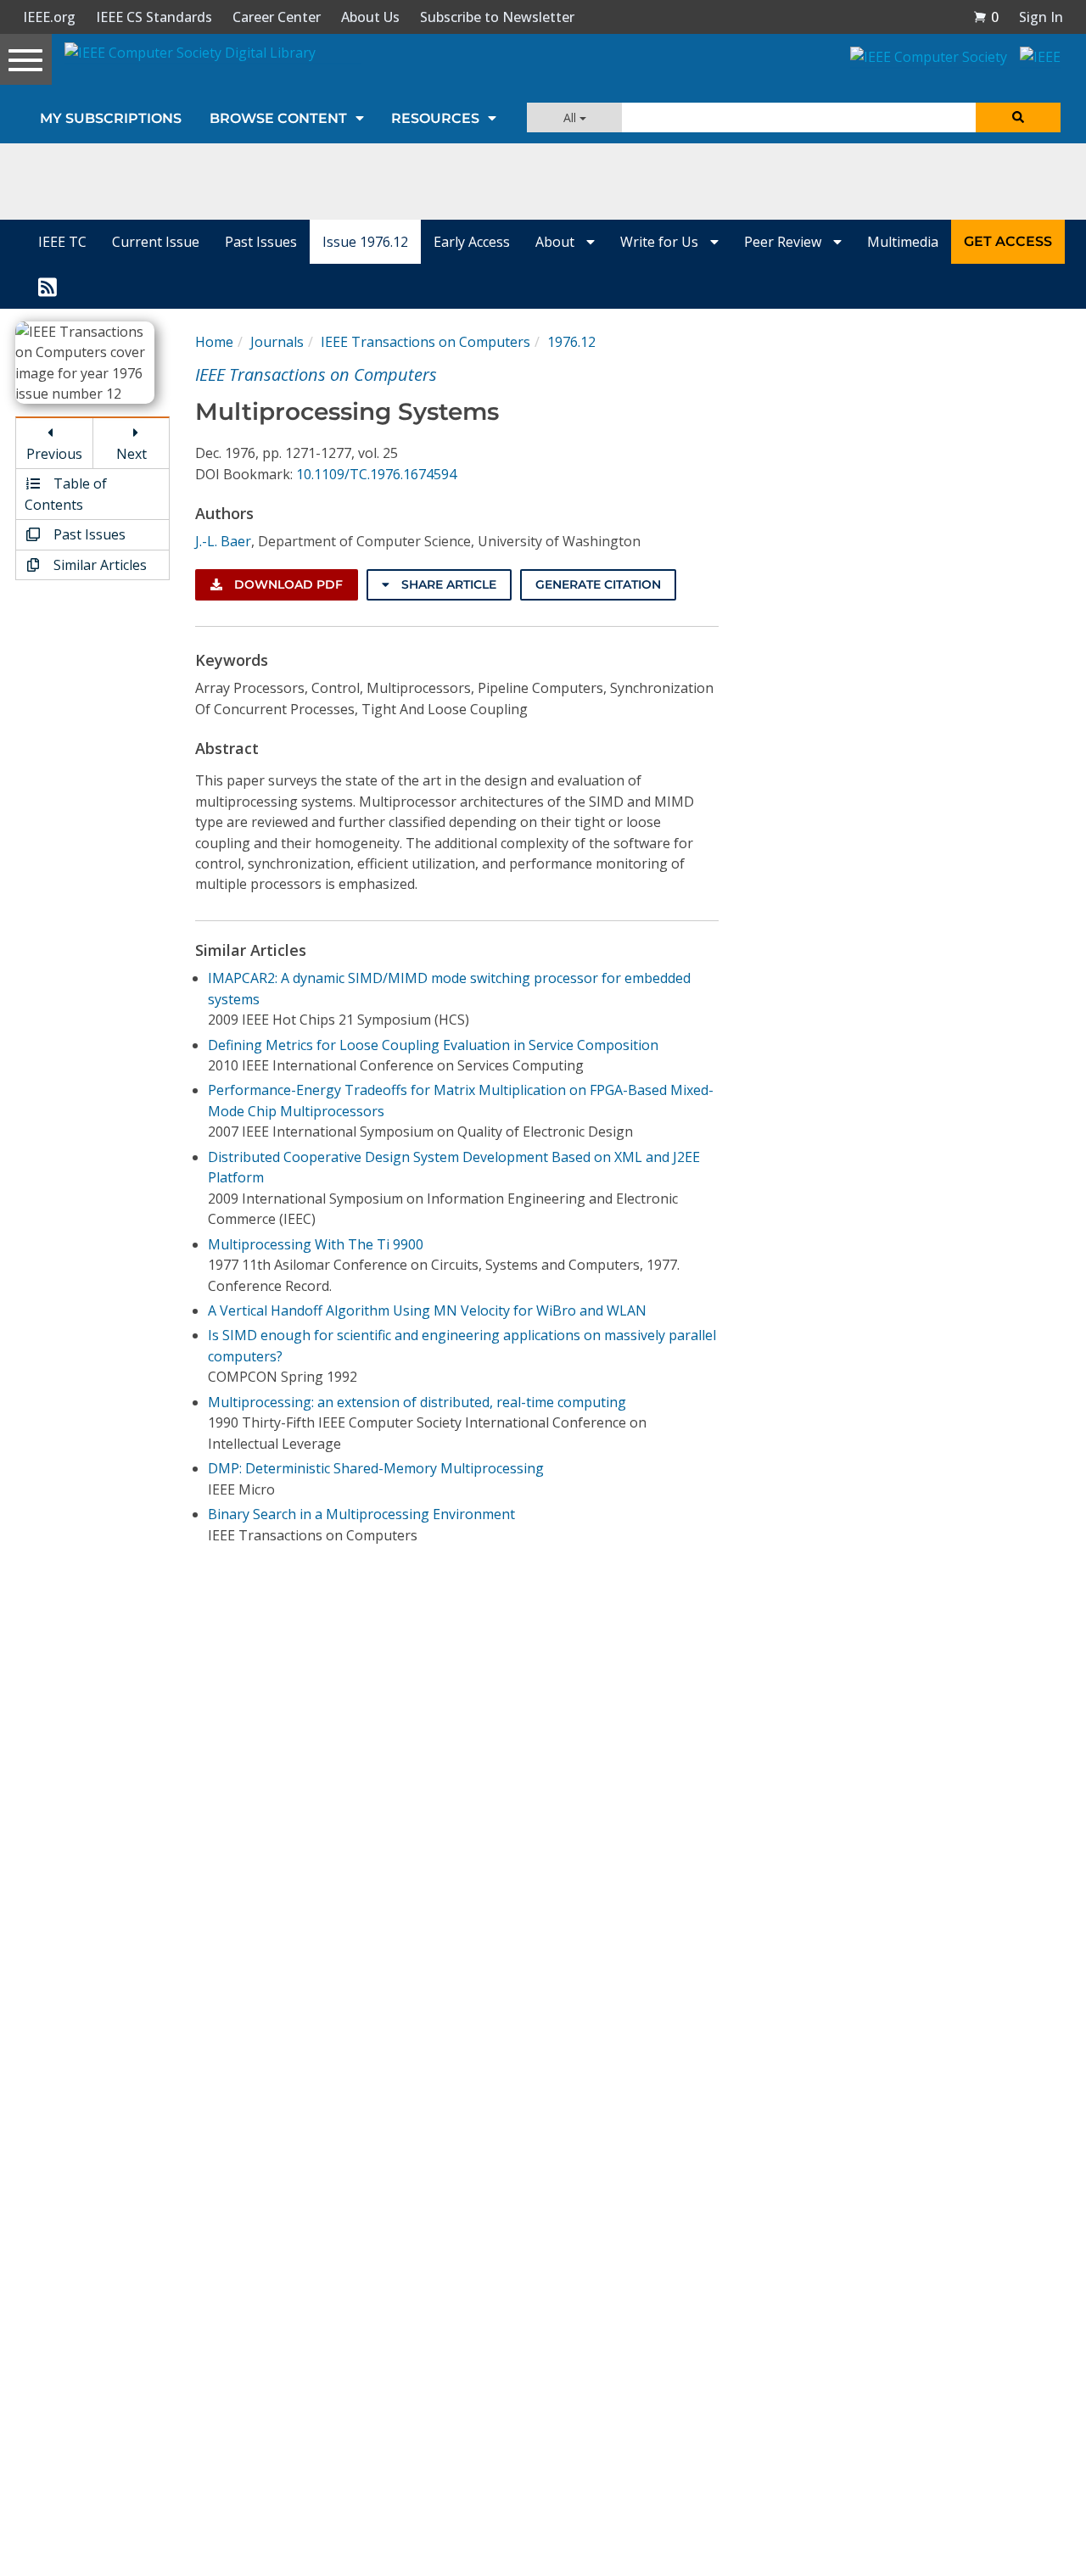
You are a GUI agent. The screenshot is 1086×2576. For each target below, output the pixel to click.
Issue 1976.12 (365, 242)
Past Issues (261, 242)
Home (214, 342)
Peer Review (784, 242)
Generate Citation (598, 584)
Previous (54, 454)
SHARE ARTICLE (447, 584)
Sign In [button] (1041, 17)
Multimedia (903, 242)
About (557, 242)
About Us (370, 17)
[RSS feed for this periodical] (48, 286)
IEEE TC (62, 242)
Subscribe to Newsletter (497, 17)
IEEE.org (49, 17)
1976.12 (571, 342)
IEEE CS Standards (154, 17)
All (571, 117)
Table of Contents (66, 494)
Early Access (472, 242)
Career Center (277, 17)
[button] (986, 17)
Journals (277, 342)
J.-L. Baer (223, 541)
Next (132, 454)
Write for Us (661, 242)
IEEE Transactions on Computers (425, 342)
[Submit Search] (1018, 117)
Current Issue (156, 242)
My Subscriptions (111, 118)
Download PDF (287, 584)
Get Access (1008, 241)
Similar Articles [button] (98, 565)
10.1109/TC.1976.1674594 (376, 474)
